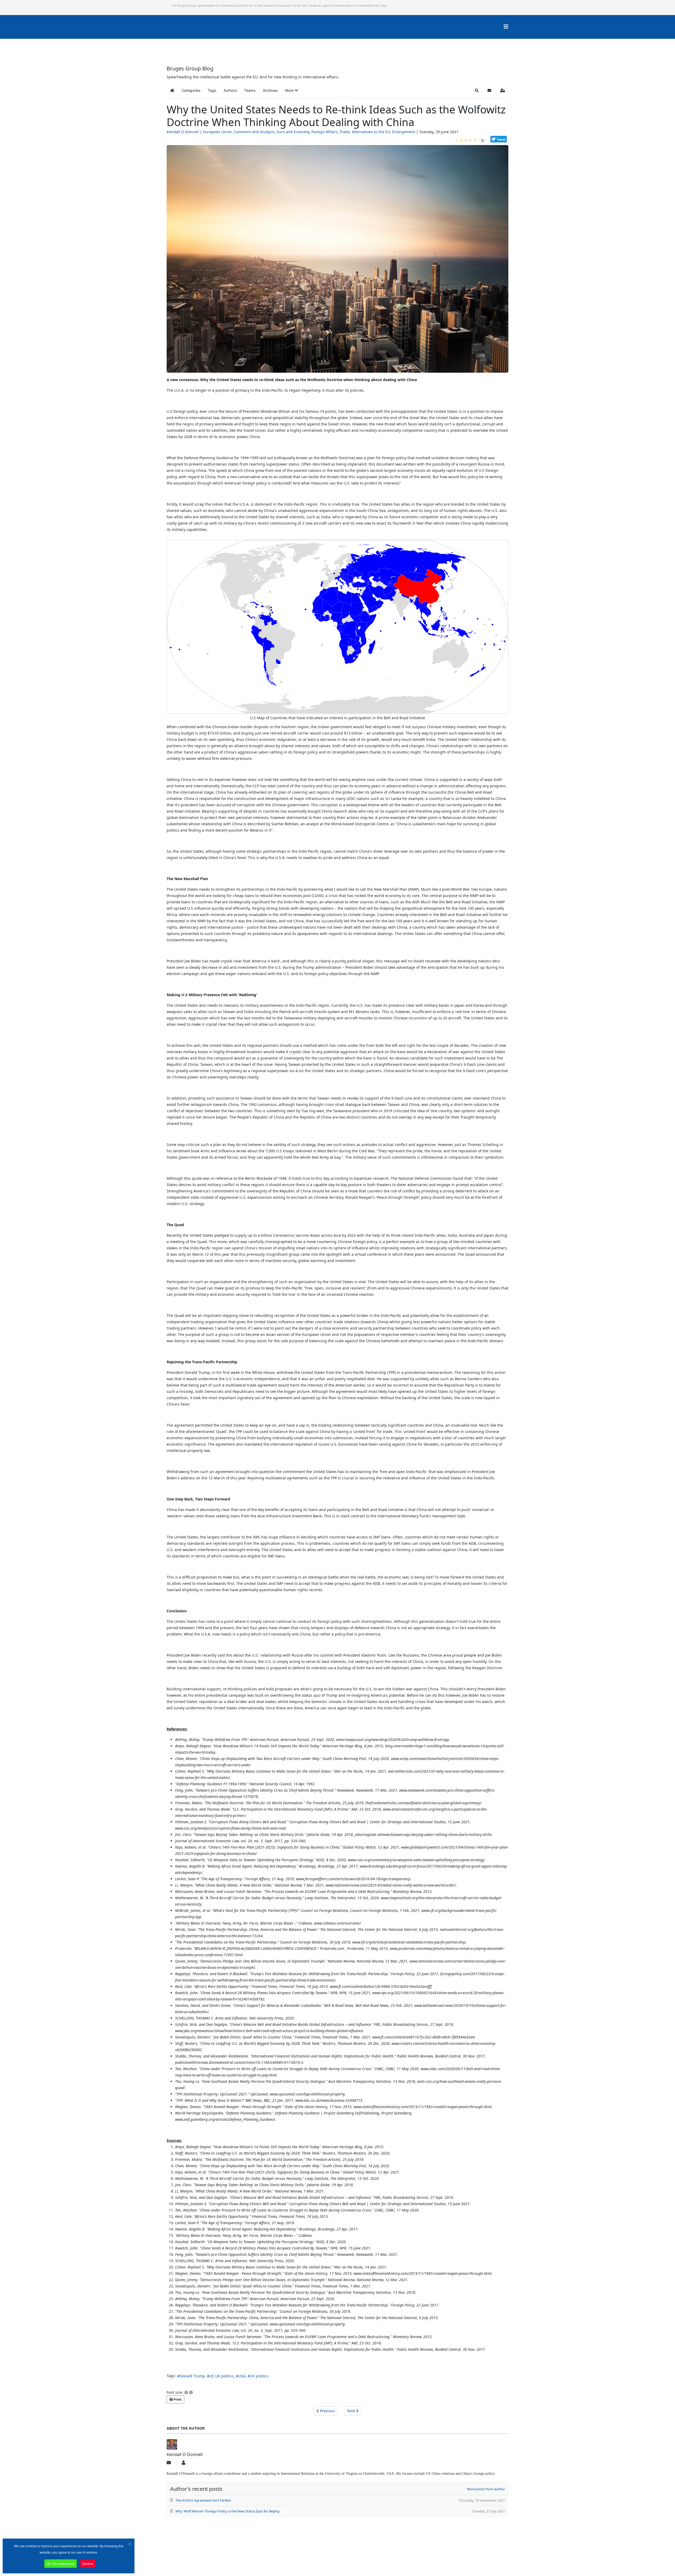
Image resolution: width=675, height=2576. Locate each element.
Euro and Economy (293, 132)
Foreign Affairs (324, 132)
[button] (291, 90)
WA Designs (353, 2561)
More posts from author (486, 2489)
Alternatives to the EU (371, 132)
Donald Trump (192, 2376)
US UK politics (222, 2376)
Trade (345, 132)
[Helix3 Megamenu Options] (506, 27)
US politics (259, 2376)
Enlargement (404, 132)
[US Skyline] (337, 261)
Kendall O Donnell (183, 132)
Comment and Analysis (254, 132)
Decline (88, 2563)
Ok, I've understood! (61, 2563)
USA (242, 2376)
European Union (217, 132)
